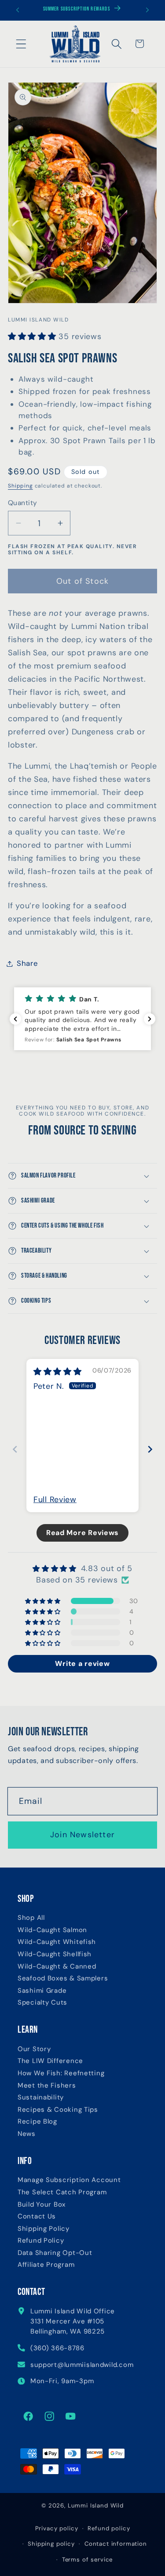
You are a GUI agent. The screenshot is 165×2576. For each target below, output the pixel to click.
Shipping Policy (44, 2229)
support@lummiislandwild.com (82, 2365)
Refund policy (109, 2528)
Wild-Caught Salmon (52, 1930)
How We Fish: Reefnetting (61, 2073)
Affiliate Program (46, 2265)
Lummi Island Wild (96, 2506)
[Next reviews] (150, 1019)
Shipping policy (51, 2544)
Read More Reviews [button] (82, 1533)
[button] (21, 44)
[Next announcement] (147, 10)
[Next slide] (150, 1449)
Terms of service (87, 2560)
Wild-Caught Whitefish (57, 1942)
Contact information (116, 2544)
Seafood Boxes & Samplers (63, 1978)
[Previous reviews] (15, 1019)
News (27, 2134)
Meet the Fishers (47, 2086)
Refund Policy (41, 2241)
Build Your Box (42, 2205)
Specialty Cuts (42, 2003)
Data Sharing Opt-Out (55, 2253)
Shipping (20, 486)
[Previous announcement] (18, 10)
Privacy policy (57, 2528)
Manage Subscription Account (69, 2180)
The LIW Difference (50, 2061)
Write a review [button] (82, 1664)
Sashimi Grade (42, 1991)
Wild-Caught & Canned (57, 1967)
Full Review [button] (55, 1499)
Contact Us (37, 2217)
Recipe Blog (37, 2122)
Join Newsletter (82, 1835)
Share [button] (27, 963)
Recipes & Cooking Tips (58, 2110)
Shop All (31, 1918)
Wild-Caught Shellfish (55, 1954)
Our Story (34, 2049)
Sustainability (41, 2097)
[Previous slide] (15, 1449)
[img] (58, 1372)
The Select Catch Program (62, 2192)
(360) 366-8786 (57, 2348)
